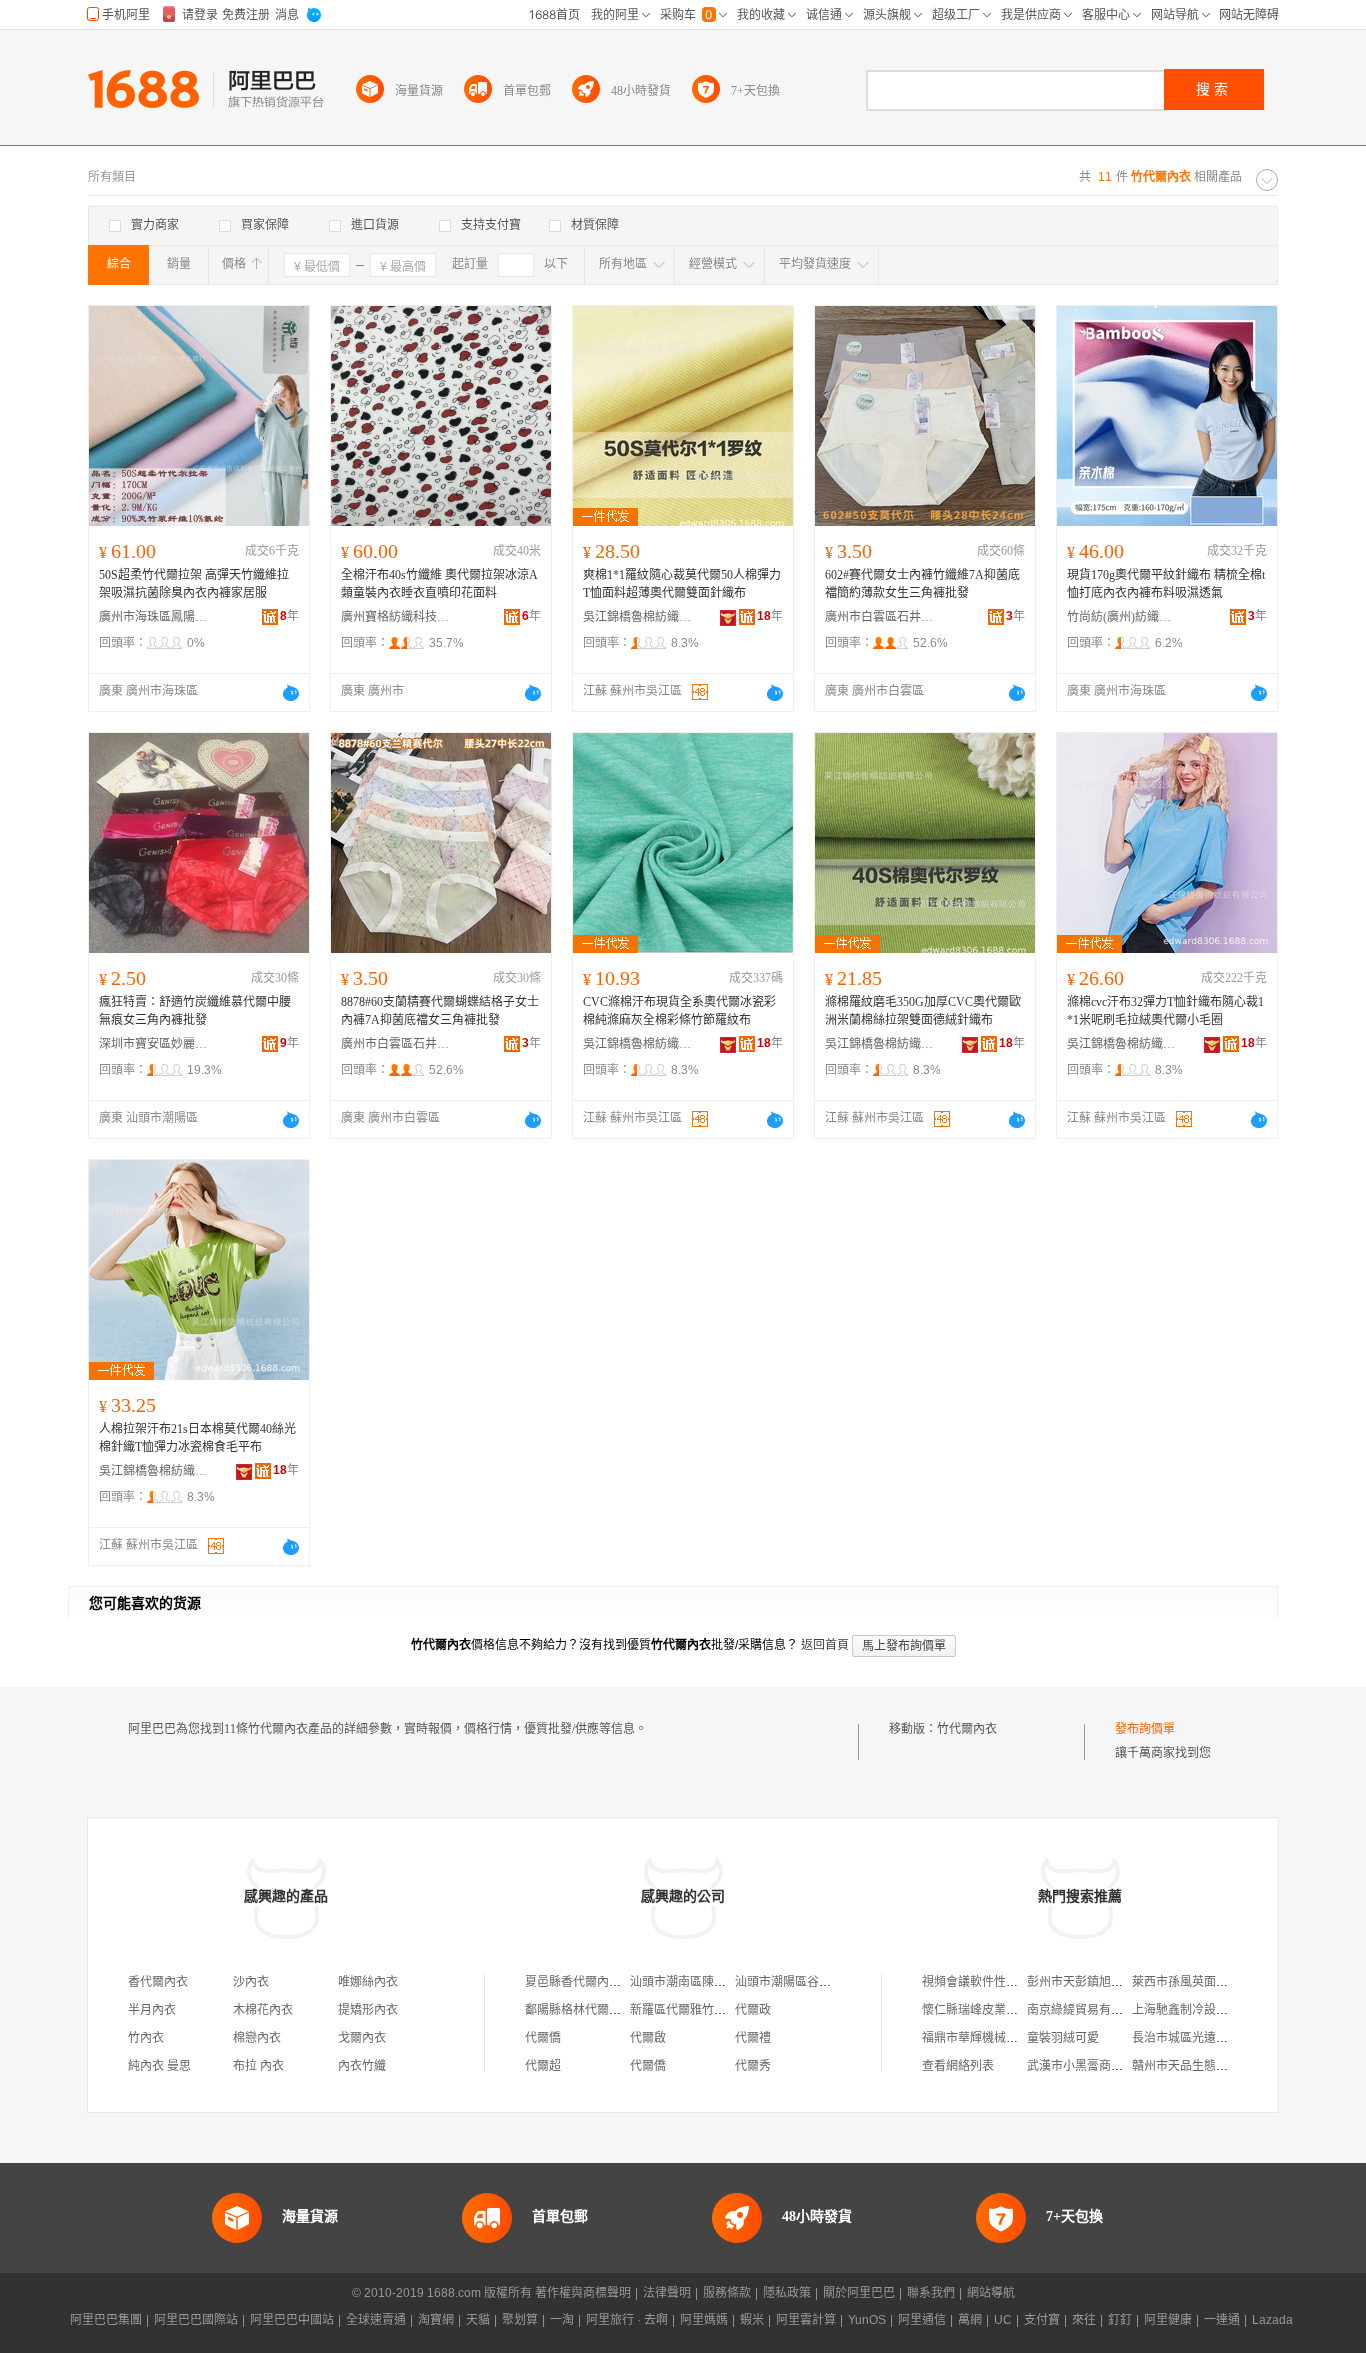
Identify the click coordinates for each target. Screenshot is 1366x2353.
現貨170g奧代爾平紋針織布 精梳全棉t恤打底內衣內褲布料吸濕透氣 (1166, 584)
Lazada (1272, 2320)
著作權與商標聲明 (583, 2293)
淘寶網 (436, 2320)
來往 (1084, 2320)
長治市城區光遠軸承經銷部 (1204, 2038)
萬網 (970, 2320)
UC (1003, 2320)
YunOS (867, 2320)
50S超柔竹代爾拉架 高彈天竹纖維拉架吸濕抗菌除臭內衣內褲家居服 (194, 584)
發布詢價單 (1145, 1729)
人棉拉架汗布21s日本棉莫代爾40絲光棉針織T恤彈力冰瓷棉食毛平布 (197, 1438)
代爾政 (753, 2010)
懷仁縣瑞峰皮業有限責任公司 (1000, 2010)
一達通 (1222, 2320)
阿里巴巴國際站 (196, 2320)
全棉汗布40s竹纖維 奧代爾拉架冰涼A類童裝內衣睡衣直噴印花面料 (439, 584)
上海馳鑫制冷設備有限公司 (1204, 2010)
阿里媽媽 (704, 2320)
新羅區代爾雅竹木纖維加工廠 (708, 2010)
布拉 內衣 (258, 2066)
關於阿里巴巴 (859, 2293)
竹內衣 (146, 2038)
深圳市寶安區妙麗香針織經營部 (154, 1044)
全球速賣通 (376, 2320)
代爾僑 (543, 2038)
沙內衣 (251, 1982)
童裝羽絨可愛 (1063, 2038)
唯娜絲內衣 (368, 1982)
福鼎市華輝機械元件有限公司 (1000, 2038)
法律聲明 (667, 2293)
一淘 (562, 2320)
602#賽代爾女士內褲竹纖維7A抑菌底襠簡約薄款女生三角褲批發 (922, 584)
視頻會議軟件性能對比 (982, 1982)
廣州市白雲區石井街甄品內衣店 (880, 617)
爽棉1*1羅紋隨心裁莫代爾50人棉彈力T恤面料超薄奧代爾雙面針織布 (682, 584)
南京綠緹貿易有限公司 (1087, 2010)
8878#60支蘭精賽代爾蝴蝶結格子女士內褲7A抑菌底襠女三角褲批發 (440, 1011)
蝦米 (752, 2320)
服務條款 (727, 2293)
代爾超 (543, 2066)
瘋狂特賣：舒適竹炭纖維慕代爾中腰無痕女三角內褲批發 (195, 1011)
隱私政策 (787, 2293)
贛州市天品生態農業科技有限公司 (1222, 2066)
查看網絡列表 (958, 2066)
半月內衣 (152, 2010)
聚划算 (520, 2320)
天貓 (478, 2320)
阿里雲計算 (806, 2320)
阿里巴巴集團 (106, 2320)
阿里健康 (1168, 2320)
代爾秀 (753, 2066)
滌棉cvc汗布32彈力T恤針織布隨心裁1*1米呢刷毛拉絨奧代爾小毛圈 (1165, 1011)
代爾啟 (648, 2038)
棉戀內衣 (257, 2038)
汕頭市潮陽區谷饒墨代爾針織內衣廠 (831, 1982)
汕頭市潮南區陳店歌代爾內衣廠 (714, 1982)
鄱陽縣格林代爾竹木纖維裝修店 (609, 2010)
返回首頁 (825, 1645)
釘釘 (1120, 2320)
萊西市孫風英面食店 (1186, 1982)
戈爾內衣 (362, 2038)
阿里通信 (922, 2320)
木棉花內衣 (263, 2010)
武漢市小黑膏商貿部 (1081, 2066)
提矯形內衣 (368, 2010)
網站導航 (991, 2293)
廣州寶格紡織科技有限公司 (396, 617)
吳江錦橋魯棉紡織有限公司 (638, 617)
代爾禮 (753, 2038)
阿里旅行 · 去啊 (627, 2320)
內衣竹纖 (362, 2066)
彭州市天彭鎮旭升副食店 (1093, 1982)
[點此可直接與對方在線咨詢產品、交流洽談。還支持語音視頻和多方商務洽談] (291, 693)
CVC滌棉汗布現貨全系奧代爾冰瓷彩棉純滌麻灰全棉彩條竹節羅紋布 (679, 1011)
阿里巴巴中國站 (292, 2320)
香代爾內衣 (158, 1982)
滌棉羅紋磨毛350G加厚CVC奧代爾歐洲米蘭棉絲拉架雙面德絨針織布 (923, 1011)
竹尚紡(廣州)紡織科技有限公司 (1122, 617)
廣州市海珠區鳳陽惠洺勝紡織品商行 (154, 617)
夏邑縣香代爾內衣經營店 (591, 1982)
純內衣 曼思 (159, 2066)
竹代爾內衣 (967, 1729)
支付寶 (1042, 2320)
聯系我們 (931, 2293)
